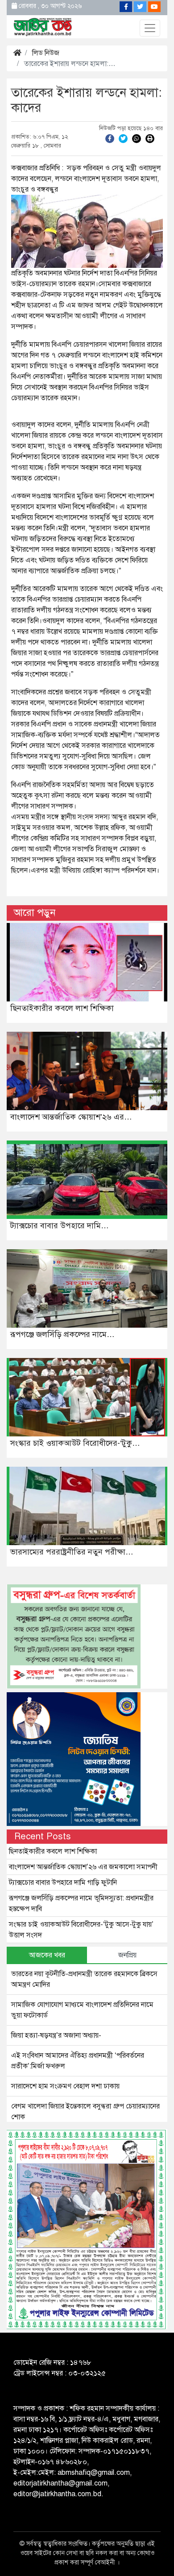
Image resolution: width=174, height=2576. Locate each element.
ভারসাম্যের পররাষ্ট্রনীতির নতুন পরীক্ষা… (72, 1552)
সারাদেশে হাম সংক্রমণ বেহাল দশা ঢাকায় (65, 2086)
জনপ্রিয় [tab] (127, 1955)
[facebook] (110, 138)
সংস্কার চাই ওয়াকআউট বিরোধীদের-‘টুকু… (75, 1443)
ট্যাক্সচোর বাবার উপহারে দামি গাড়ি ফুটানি (63, 1883)
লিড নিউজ (46, 53)
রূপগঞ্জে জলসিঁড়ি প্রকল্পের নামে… (62, 1334)
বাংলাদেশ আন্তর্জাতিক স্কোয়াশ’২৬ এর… (71, 1117)
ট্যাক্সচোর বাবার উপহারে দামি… (60, 1226)
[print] (150, 138)
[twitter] (123, 138)
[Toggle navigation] (150, 28)
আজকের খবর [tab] (47, 1955)
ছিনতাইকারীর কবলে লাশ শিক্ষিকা (62, 1008)
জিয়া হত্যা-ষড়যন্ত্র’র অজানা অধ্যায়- (56, 2035)
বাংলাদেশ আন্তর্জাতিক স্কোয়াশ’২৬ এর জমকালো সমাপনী (83, 1867)
